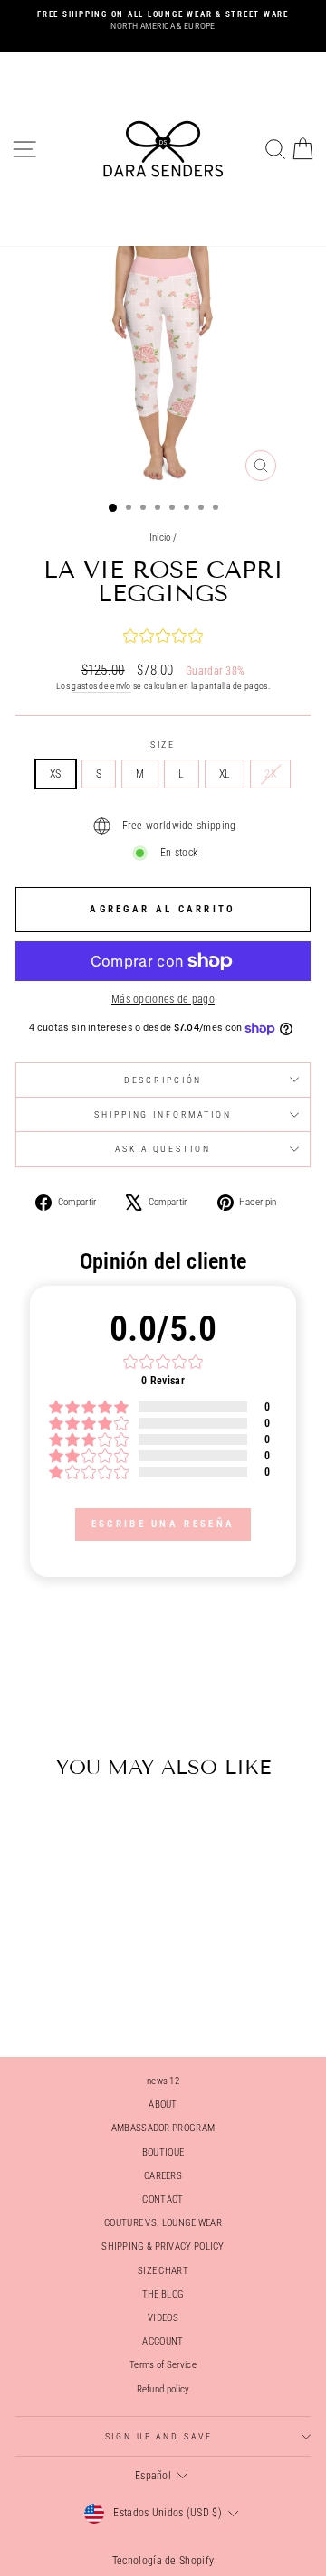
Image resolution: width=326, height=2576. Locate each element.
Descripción (163, 1080)
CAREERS (163, 2176)
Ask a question (163, 1149)
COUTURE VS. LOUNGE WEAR (163, 2223)
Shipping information (163, 1114)
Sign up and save (159, 2436)
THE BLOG (163, 2294)
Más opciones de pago (163, 999)
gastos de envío (101, 686)
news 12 (163, 2081)
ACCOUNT (163, 2341)
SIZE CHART (163, 2271)
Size (163, 745)
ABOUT (163, 2104)
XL (225, 774)
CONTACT (163, 2199)
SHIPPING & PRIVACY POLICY (163, 2246)
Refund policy (163, 2389)
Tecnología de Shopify (163, 2561)
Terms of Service (163, 2365)
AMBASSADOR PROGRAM (163, 2128)
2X (270, 774)
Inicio (160, 538)
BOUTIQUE (163, 2152)
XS (56, 774)
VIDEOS (163, 2318)
